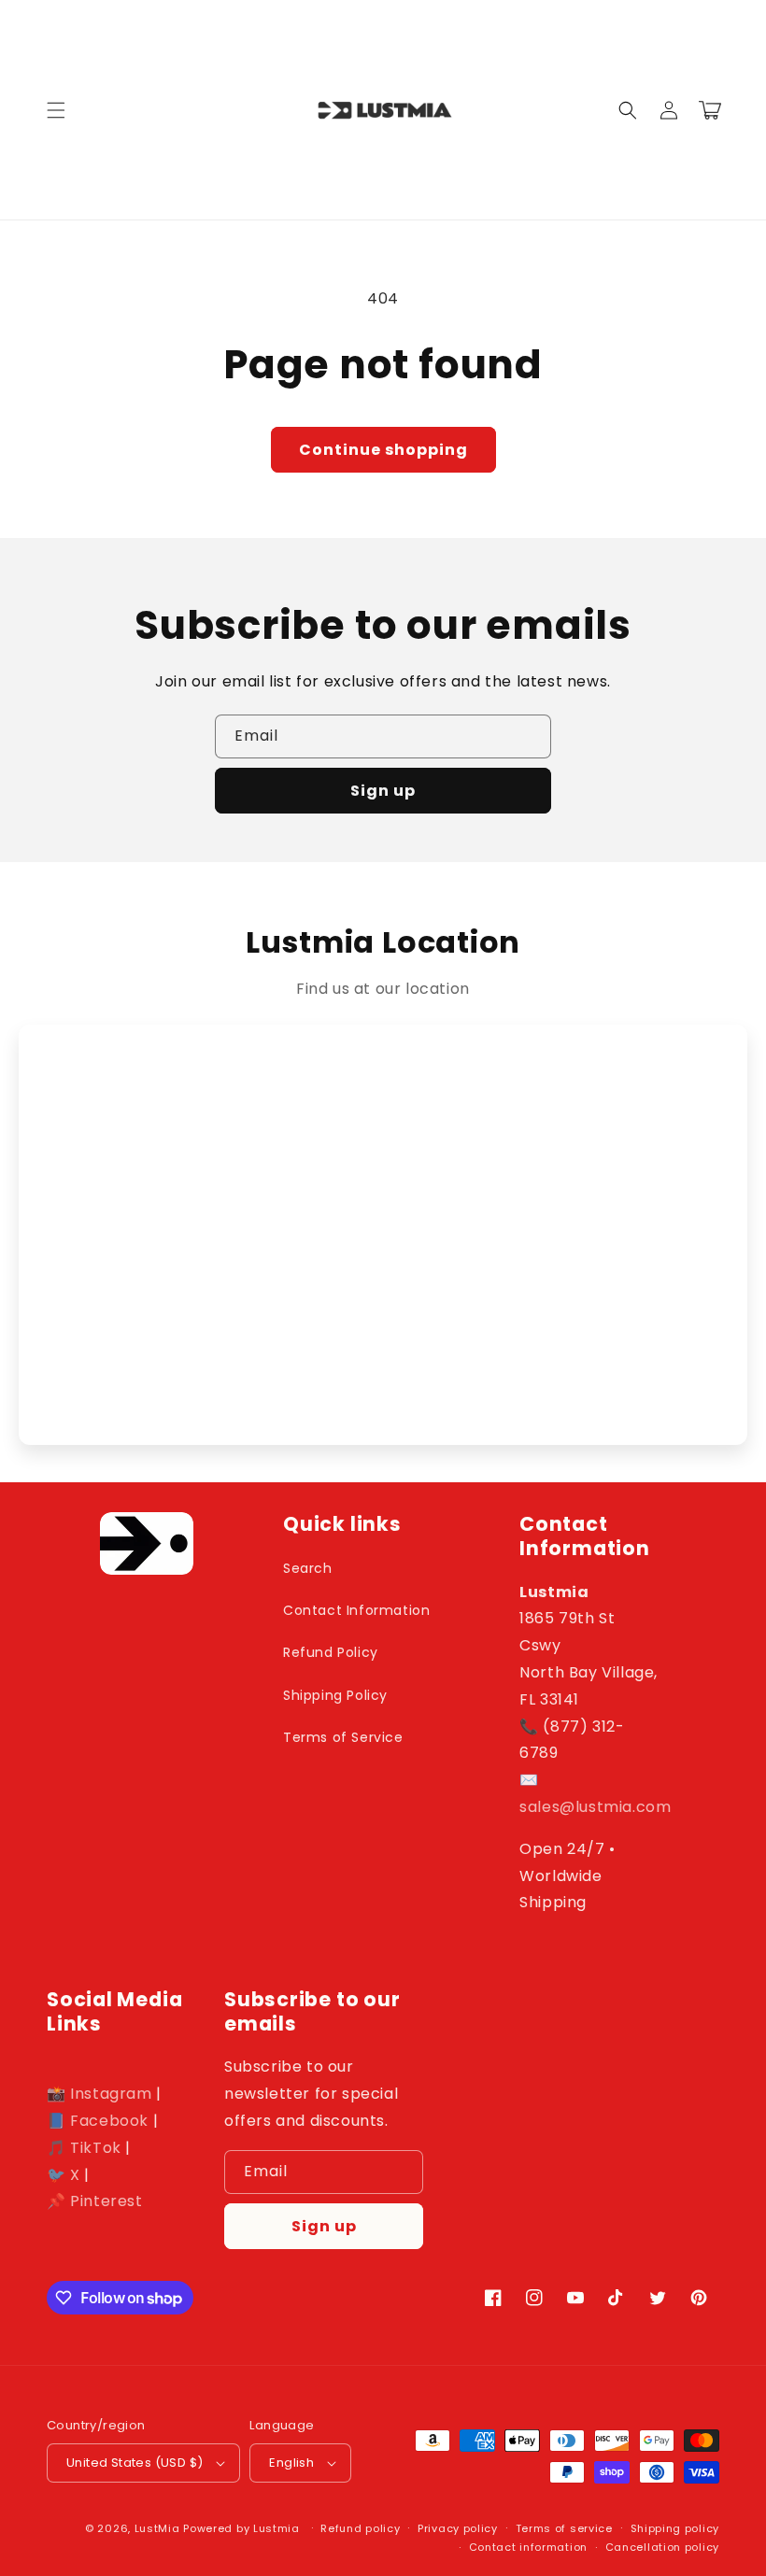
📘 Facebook (98, 2121)
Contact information (528, 2547)
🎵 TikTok (84, 2148)
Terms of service (564, 2528)
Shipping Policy (335, 1695)
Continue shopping (383, 450)
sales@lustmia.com (595, 1807)
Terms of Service (343, 1737)
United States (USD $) (135, 2463)
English (291, 2463)
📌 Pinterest (95, 2201)
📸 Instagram (99, 2094)
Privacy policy (458, 2528)
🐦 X (64, 2175)
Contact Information (356, 1610)
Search (308, 1568)
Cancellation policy (662, 2547)
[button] (56, 110)
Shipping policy (675, 2528)
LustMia (157, 2528)
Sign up (383, 791)
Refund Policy (331, 1652)
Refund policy (360, 2528)
